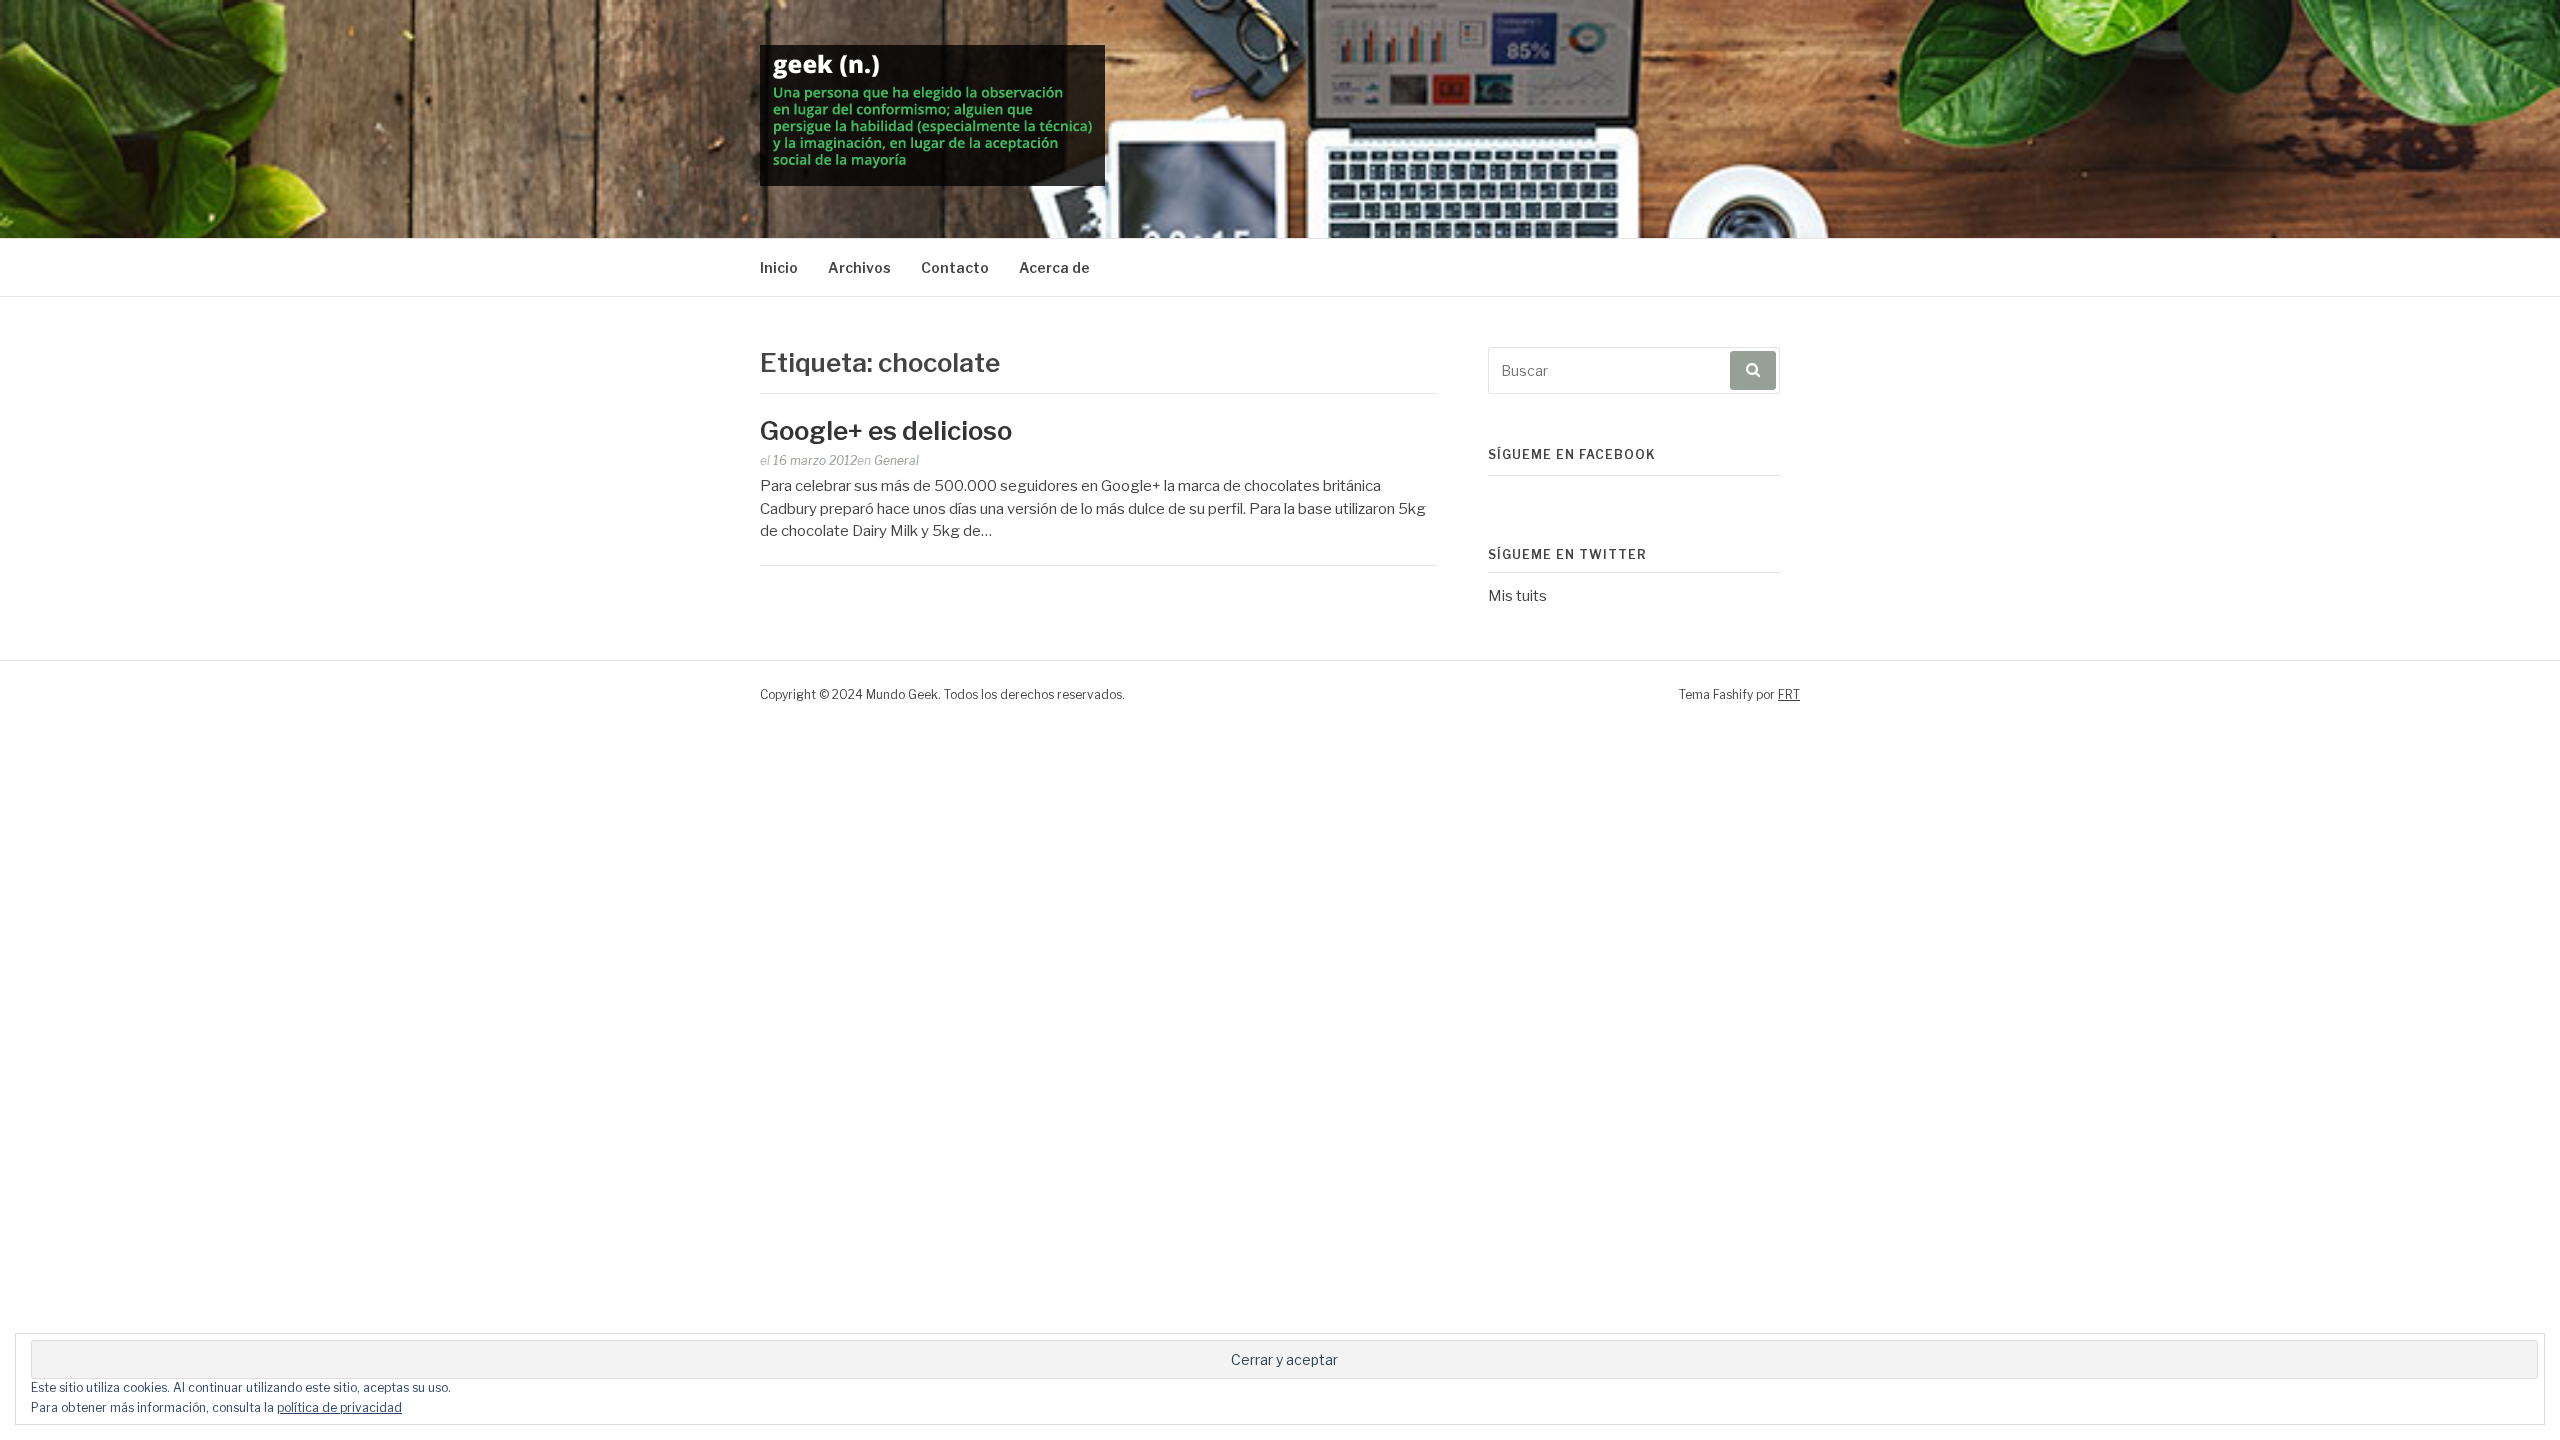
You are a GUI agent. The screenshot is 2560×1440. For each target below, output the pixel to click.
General (896, 460)
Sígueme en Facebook (1572, 454)
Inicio (779, 267)
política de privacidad (339, 1407)
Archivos (859, 267)
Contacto (955, 267)
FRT (1789, 694)
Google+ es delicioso (886, 430)
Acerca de (1054, 267)
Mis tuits (1517, 596)
